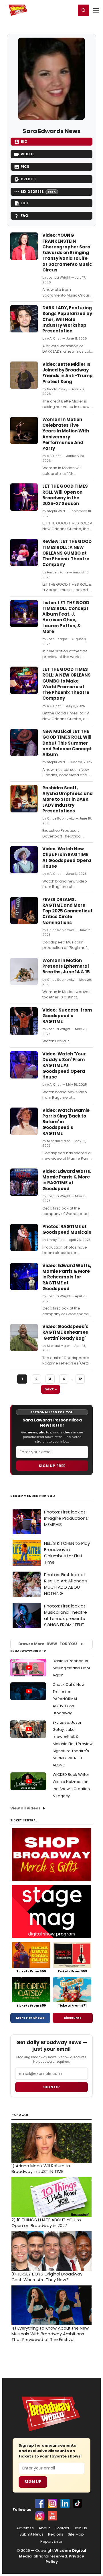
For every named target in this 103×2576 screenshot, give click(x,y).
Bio (24, 141)
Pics (25, 167)
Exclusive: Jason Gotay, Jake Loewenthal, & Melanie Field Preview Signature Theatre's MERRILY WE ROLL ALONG (73, 1744)
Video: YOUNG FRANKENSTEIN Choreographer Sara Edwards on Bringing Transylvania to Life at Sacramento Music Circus (67, 253)
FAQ (24, 215)
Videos (28, 154)
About (44, 2528)
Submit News (31, 2534)
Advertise (25, 2528)
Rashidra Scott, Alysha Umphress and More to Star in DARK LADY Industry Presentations (68, 799)
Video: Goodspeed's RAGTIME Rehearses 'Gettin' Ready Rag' (65, 1332)
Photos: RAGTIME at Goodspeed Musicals (67, 1229)
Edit (25, 203)
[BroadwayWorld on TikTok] (78, 2503)
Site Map (76, 2534)
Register (53, 10)
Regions (56, 2534)
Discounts (73, 2018)
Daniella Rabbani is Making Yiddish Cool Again (71, 1668)
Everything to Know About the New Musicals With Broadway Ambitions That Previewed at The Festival (50, 2334)
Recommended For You (33, 1496)
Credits (29, 179)
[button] (84, 10)
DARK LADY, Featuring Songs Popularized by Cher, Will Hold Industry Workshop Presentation (67, 319)
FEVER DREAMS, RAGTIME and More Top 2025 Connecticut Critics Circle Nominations (68, 911)
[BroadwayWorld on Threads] (40, 2516)
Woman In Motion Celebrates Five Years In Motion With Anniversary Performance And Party (66, 434)
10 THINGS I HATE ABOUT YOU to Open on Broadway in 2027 (46, 2223)
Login (69, 10)
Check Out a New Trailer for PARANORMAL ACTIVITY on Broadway (69, 1699)
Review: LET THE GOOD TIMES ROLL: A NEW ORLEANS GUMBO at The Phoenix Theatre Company (67, 553)
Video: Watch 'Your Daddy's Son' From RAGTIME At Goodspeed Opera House (64, 1065)
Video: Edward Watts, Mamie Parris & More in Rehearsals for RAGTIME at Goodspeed (67, 1277)
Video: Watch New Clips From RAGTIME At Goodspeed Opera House (67, 857)
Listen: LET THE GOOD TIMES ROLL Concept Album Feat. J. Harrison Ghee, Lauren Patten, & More (66, 617)
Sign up (51, 2087)
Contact (62, 2528)
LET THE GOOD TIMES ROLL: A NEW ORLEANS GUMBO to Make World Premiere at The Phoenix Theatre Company (67, 684)
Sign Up (33, 2482)
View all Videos (25, 1808)
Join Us (80, 2528)
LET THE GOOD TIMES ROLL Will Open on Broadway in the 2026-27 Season (65, 495)
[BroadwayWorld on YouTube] (52, 2516)
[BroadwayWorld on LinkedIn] (65, 2503)
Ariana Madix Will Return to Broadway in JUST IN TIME (41, 2169)
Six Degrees (38, 192)
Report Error (51, 2542)
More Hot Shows (30, 2018)
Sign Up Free (52, 1466)
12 (80, 1379)
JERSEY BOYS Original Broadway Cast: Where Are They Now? (47, 2277)
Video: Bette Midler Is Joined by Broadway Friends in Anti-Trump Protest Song (68, 373)
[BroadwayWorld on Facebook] (40, 2503)
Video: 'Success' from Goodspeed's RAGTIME (67, 1016)
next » (50, 1389)
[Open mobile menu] (96, 10)
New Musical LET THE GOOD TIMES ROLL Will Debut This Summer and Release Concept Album (67, 743)
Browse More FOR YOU (48, 1644)
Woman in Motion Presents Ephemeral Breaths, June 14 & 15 (66, 966)
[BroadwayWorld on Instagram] (52, 2503)
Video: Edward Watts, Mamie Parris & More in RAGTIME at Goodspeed (67, 1180)
